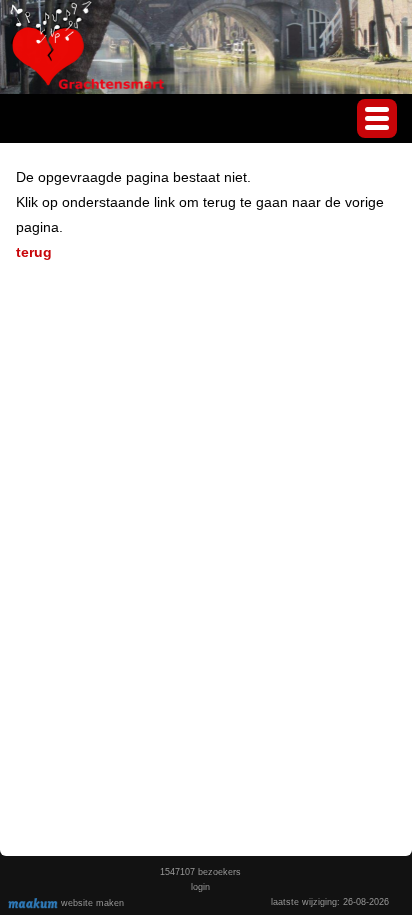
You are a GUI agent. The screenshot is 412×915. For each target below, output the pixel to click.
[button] (377, 118)
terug (34, 252)
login (200, 887)
